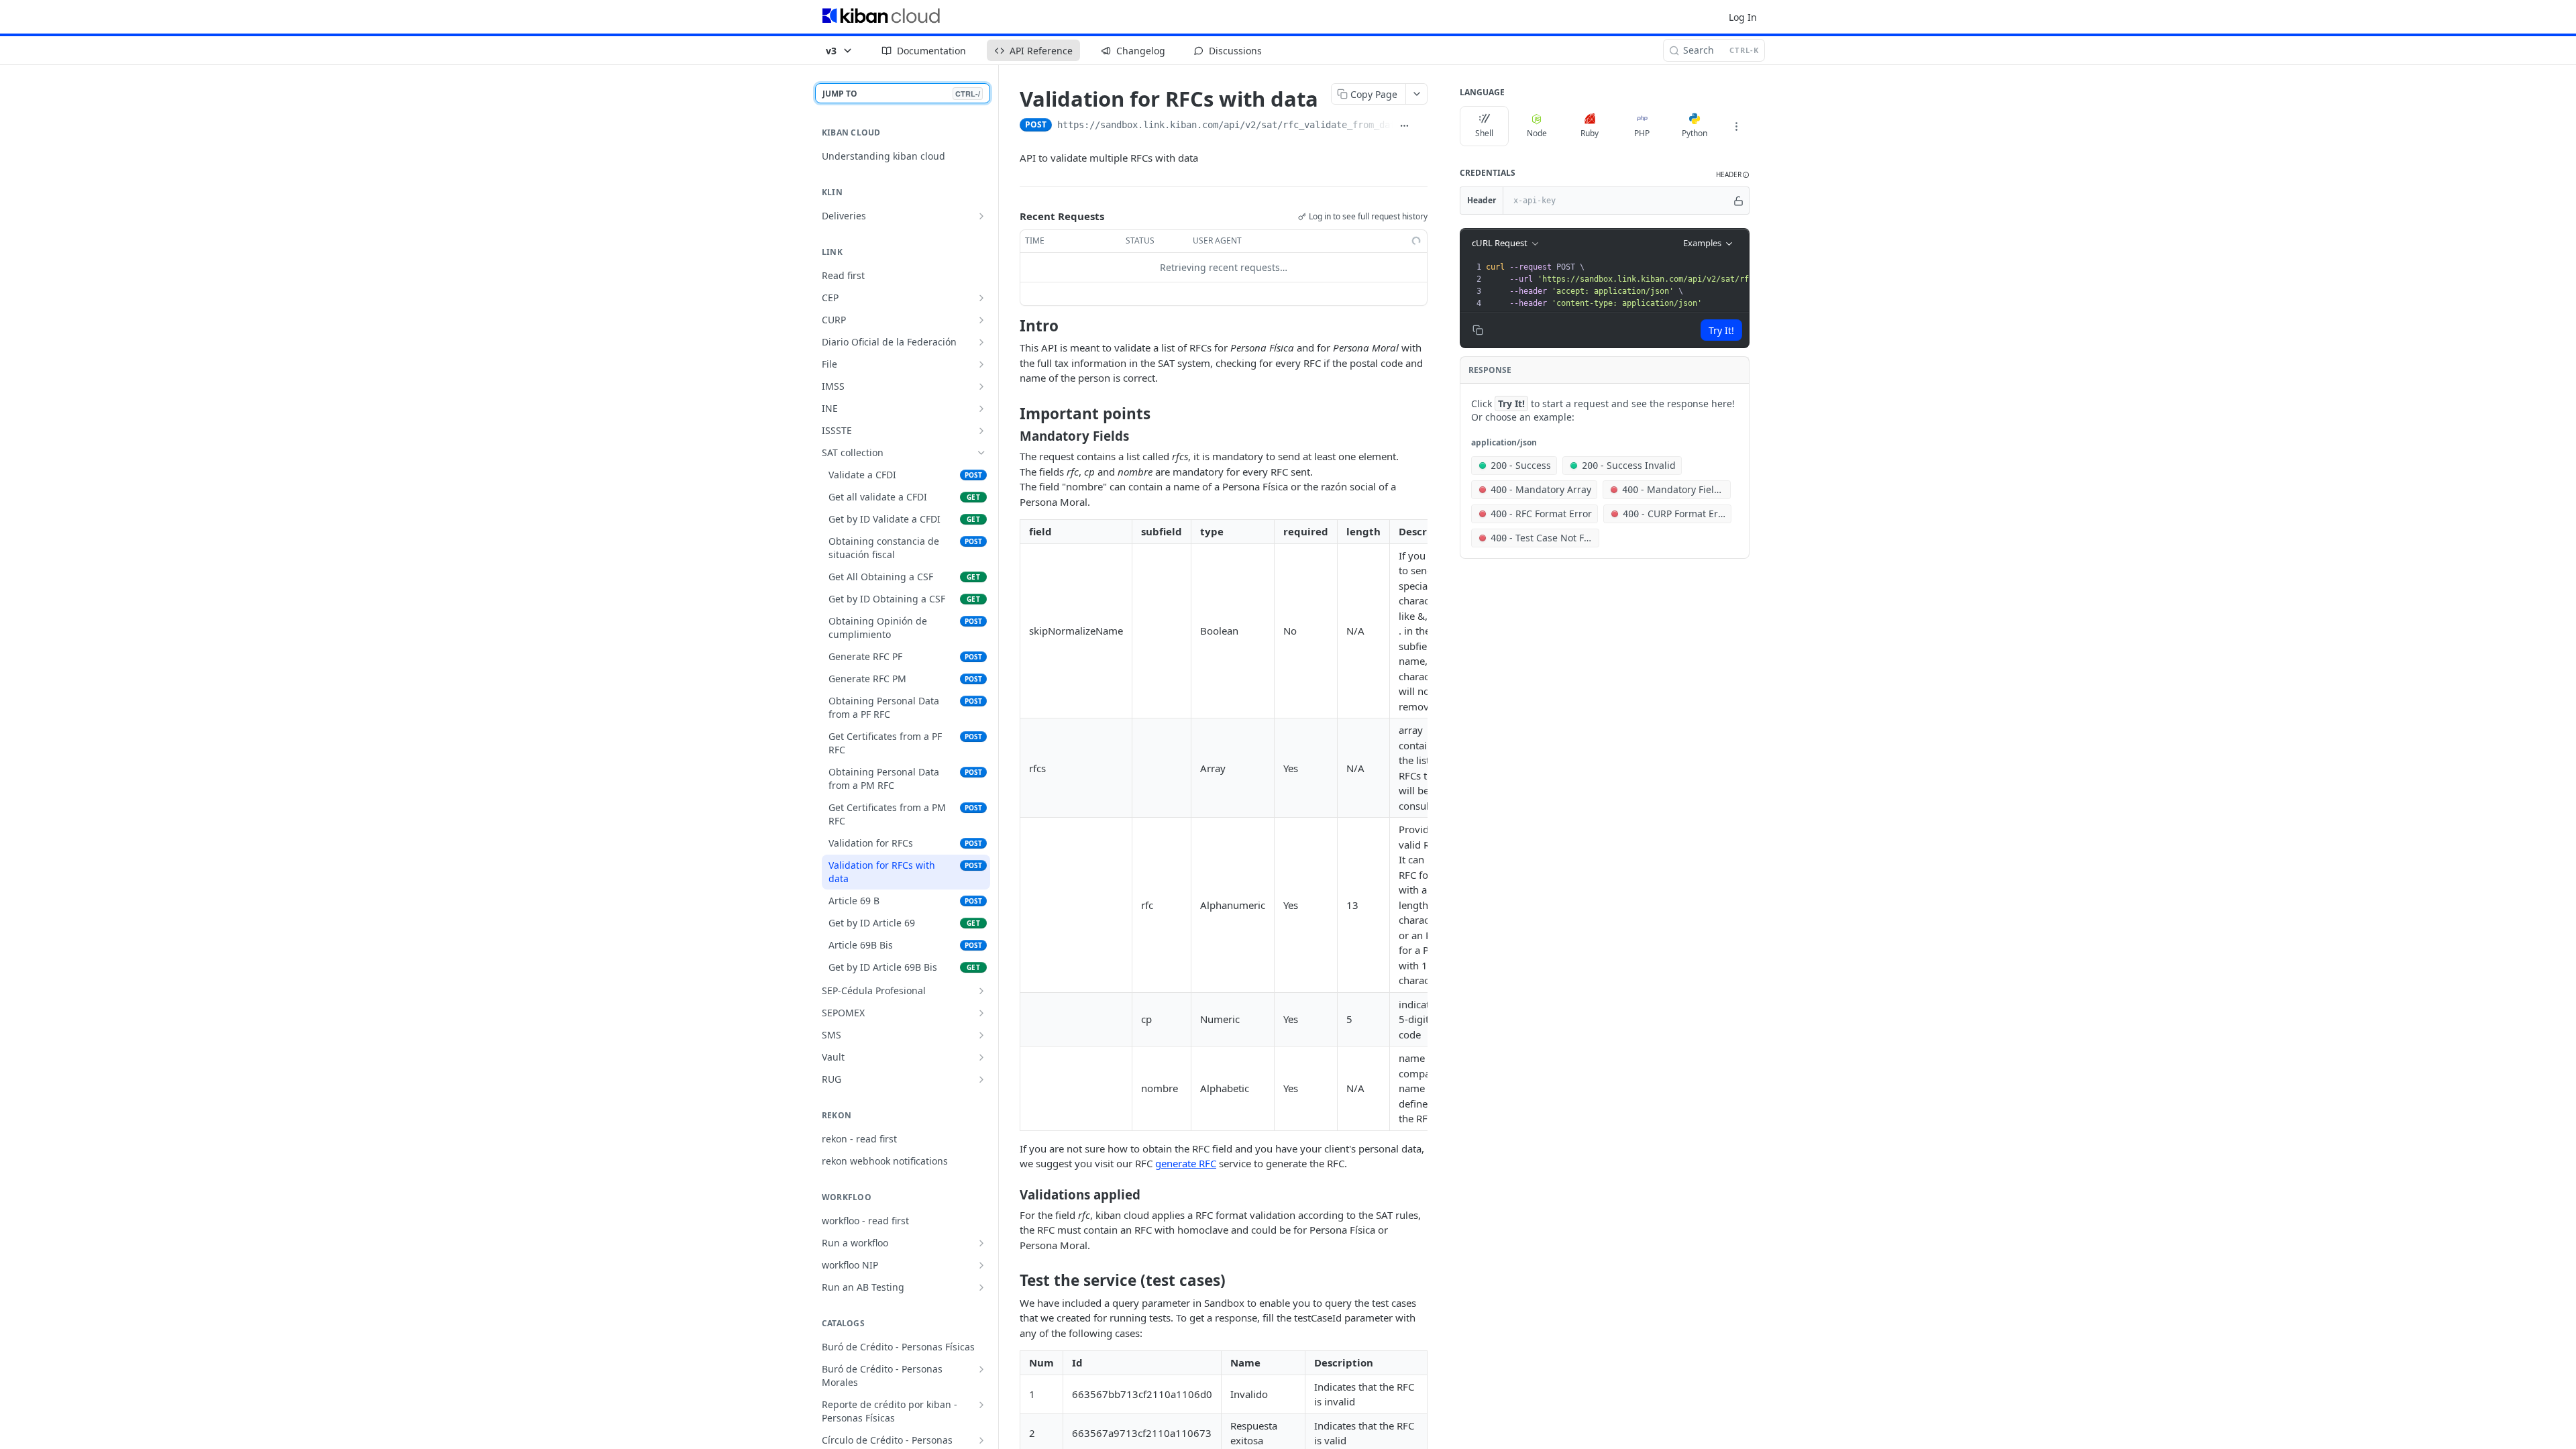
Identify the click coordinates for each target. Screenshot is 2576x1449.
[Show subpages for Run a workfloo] (981, 1243)
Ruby (1590, 133)
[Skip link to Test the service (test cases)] (1011, 1281)
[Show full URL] (1405, 126)
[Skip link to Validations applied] (1011, 1194)
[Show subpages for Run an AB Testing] (981, 1287)
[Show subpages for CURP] (981, 320)
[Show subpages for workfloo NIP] (981, 1265)
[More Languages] (1736, 126)
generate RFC (1186, 1163)
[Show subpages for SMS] (981, 1035)
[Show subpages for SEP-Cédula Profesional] (981, 991)
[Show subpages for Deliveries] (981, 216)
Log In (1743, 17)
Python (1695, 133)
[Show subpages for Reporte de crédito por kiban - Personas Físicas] (981, 1405)
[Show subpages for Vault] (981, 1057)
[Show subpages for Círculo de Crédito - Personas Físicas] (981, 1440)
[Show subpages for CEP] (981, 298)
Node (1537, 133)
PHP (1642, 133)
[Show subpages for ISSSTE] (981, 431)
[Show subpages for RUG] (981, 1079)
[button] (1733, 175)
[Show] (1738, 201)
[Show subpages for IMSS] (981, 386)
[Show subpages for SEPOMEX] (981, 1013)
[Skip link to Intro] (1011, 325)
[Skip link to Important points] (1011, 414)
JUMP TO (901, 94)
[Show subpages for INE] (981, 409)
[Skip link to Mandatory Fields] (1011, 436)
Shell (1484, 133)
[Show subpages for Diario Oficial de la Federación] (981, 342)
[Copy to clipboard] (1421, 126)
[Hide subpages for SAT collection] (981, 453)
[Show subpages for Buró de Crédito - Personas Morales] (981, 1369)
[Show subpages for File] (981, 364)
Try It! (1721, 330)
